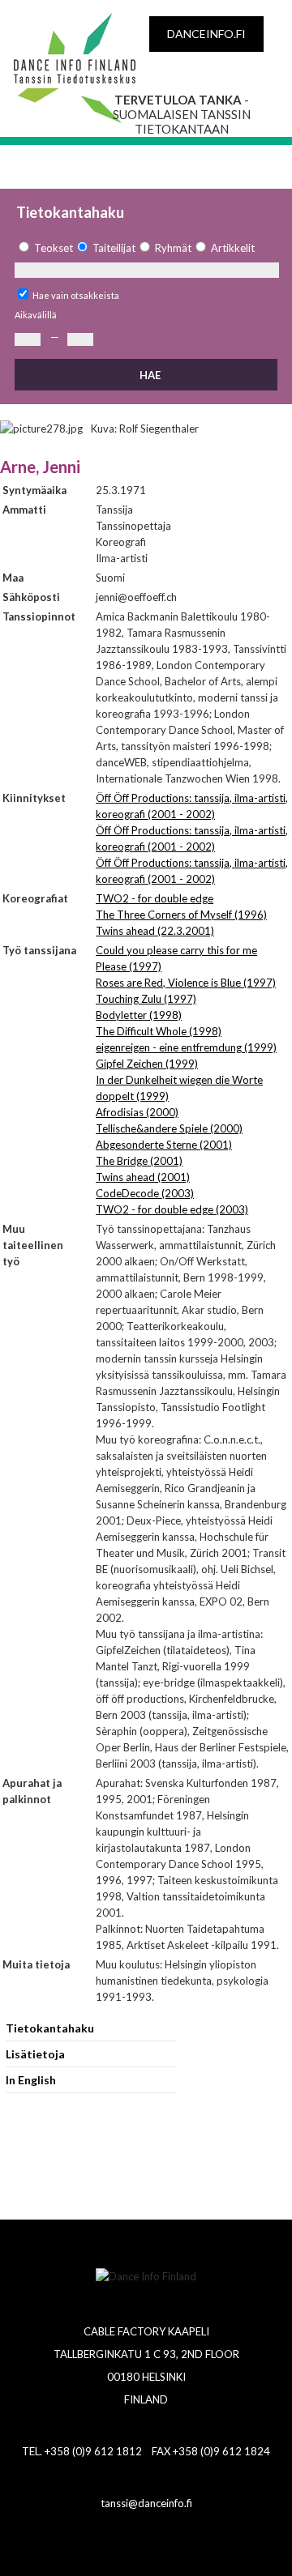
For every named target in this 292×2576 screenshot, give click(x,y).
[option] (44, 248)
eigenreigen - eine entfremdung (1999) (186, 1047)
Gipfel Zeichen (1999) (147, 1064)
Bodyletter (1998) (139, 1015)
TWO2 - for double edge (155, 898)
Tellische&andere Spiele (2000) (169, 1128)
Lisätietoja (35, 2054)
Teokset (54, 248)
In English (31, 2080)
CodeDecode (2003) (145, 1193)
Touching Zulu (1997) (146, 999)
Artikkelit (233, 248)
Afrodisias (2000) (137, 1112)
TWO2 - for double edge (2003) (172, 1209)
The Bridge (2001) (139, 1161)
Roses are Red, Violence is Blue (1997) (186, 983)
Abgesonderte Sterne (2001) (164, 1145)
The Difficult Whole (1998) (159, 1031)
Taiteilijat (114, 248)
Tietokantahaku (50, 2028)
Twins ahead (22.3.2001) (155, 931)
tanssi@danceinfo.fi (146, 2503)
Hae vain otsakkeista (76, 295)
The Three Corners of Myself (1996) (181, 915)
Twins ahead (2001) (143, 1177)
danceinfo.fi (206, 34)
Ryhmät (173, 248)
